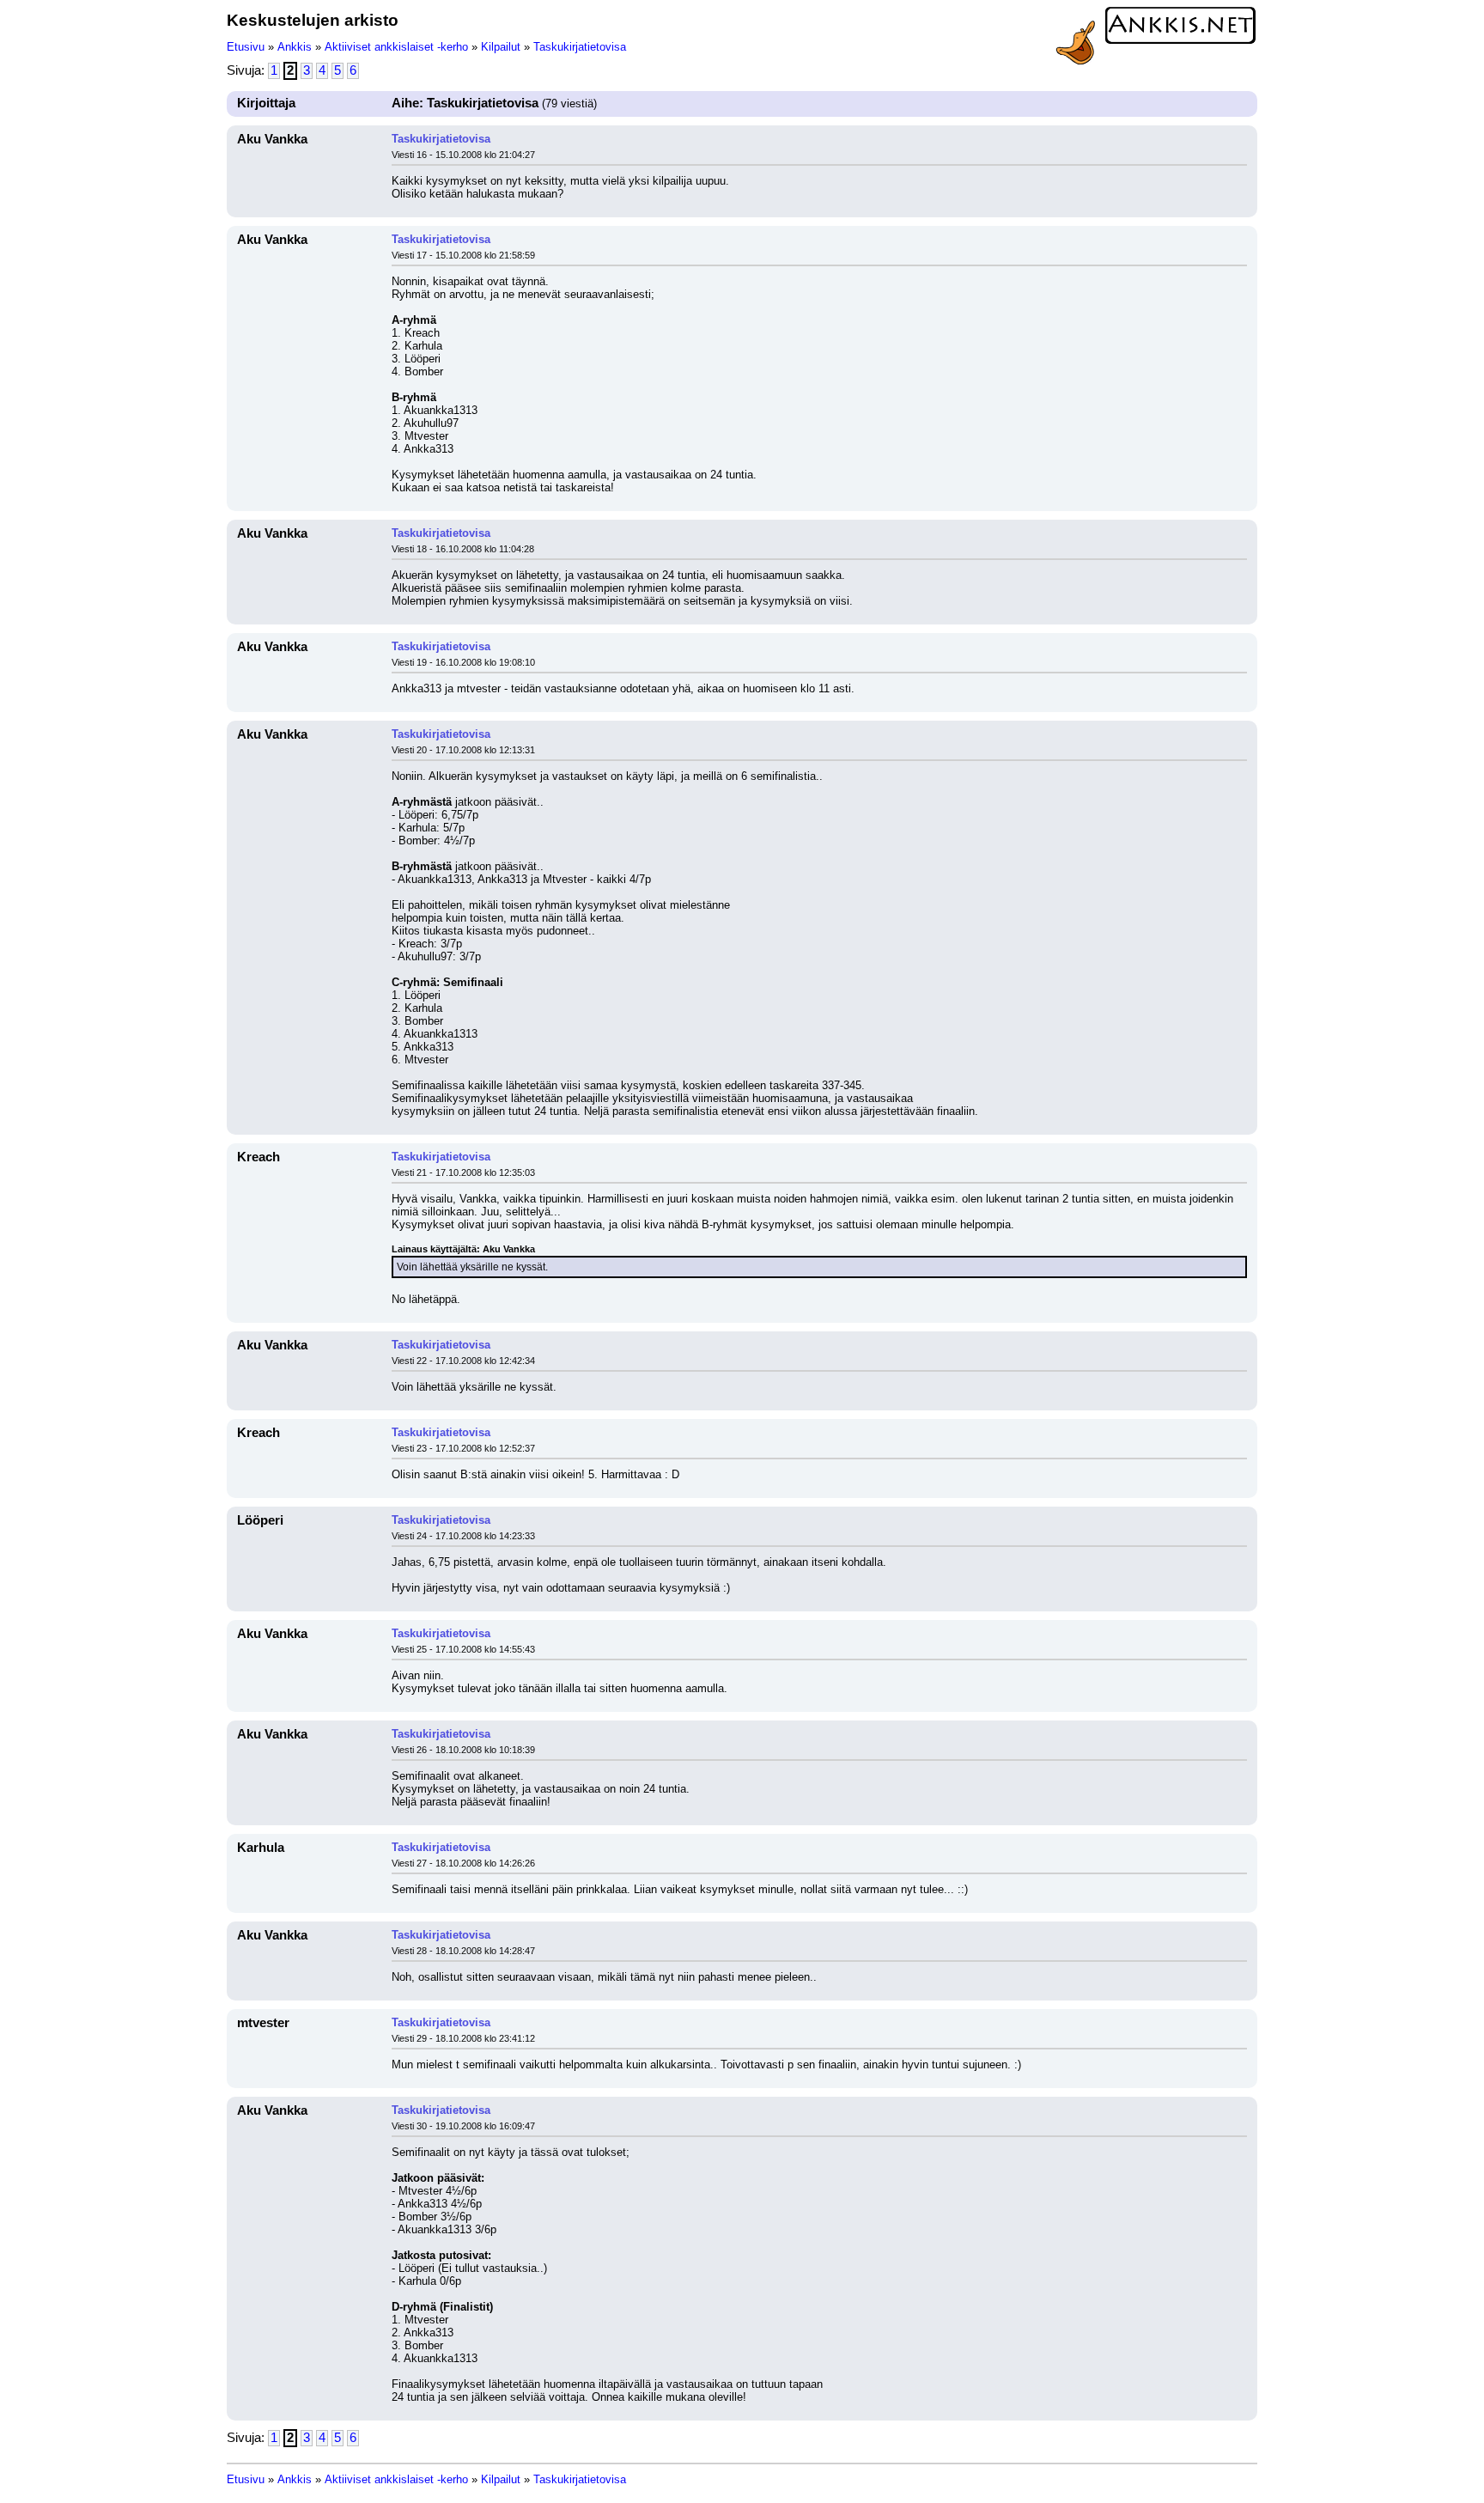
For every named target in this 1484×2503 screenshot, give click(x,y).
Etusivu (246, 47)
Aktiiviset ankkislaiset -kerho (396, 47)
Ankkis (295, 47)
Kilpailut (501, 47)
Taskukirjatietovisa (580, 47)
